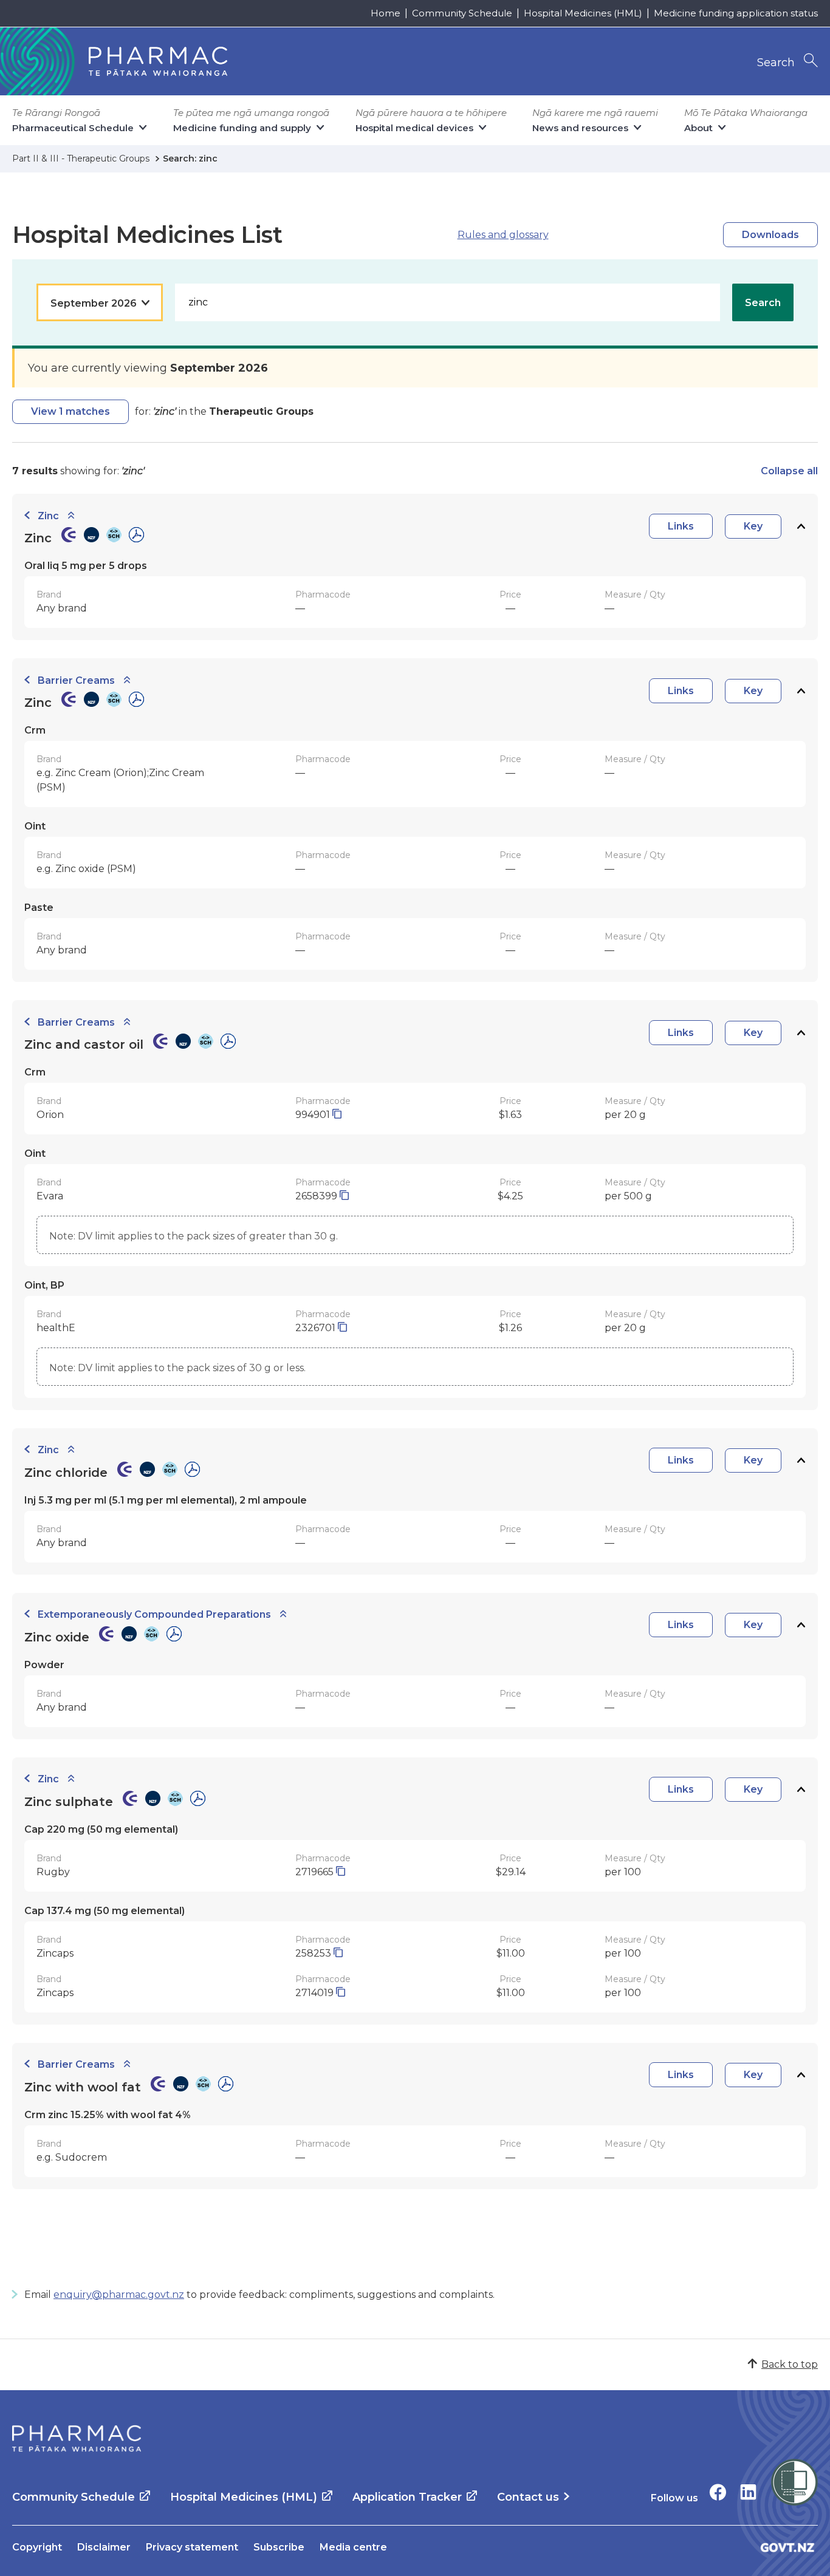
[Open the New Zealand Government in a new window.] (787, 2547)
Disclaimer (104, 2547)
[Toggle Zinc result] (801, 526)
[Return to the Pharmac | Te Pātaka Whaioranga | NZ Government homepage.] (77, 2439)
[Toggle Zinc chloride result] (801, 1461)
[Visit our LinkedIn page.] (748, 2492)
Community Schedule (462, 13)
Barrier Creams (76, 680)
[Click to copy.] (337, 1115)
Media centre (353, 2547)
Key (753, 526)
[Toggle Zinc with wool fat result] (801, 2075)
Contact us (528, 2497)
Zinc (48, 516)
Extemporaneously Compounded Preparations (154, 1614)
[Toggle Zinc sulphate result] (801, 1790)
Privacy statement (192, 2547)
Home (386, 13)
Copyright (37, 2547)
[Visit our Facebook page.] (718, 2492)
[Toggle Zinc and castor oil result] (801, 1033)
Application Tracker (407, 2497)
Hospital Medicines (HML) (583, 13)
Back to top (790, 2364)
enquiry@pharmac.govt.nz (119, 2295)
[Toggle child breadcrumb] (71, 516)
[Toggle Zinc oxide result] (801, 1625)
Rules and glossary (503, 235)
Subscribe (279, 2547)
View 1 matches (70, 411)
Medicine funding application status (736, 13)
